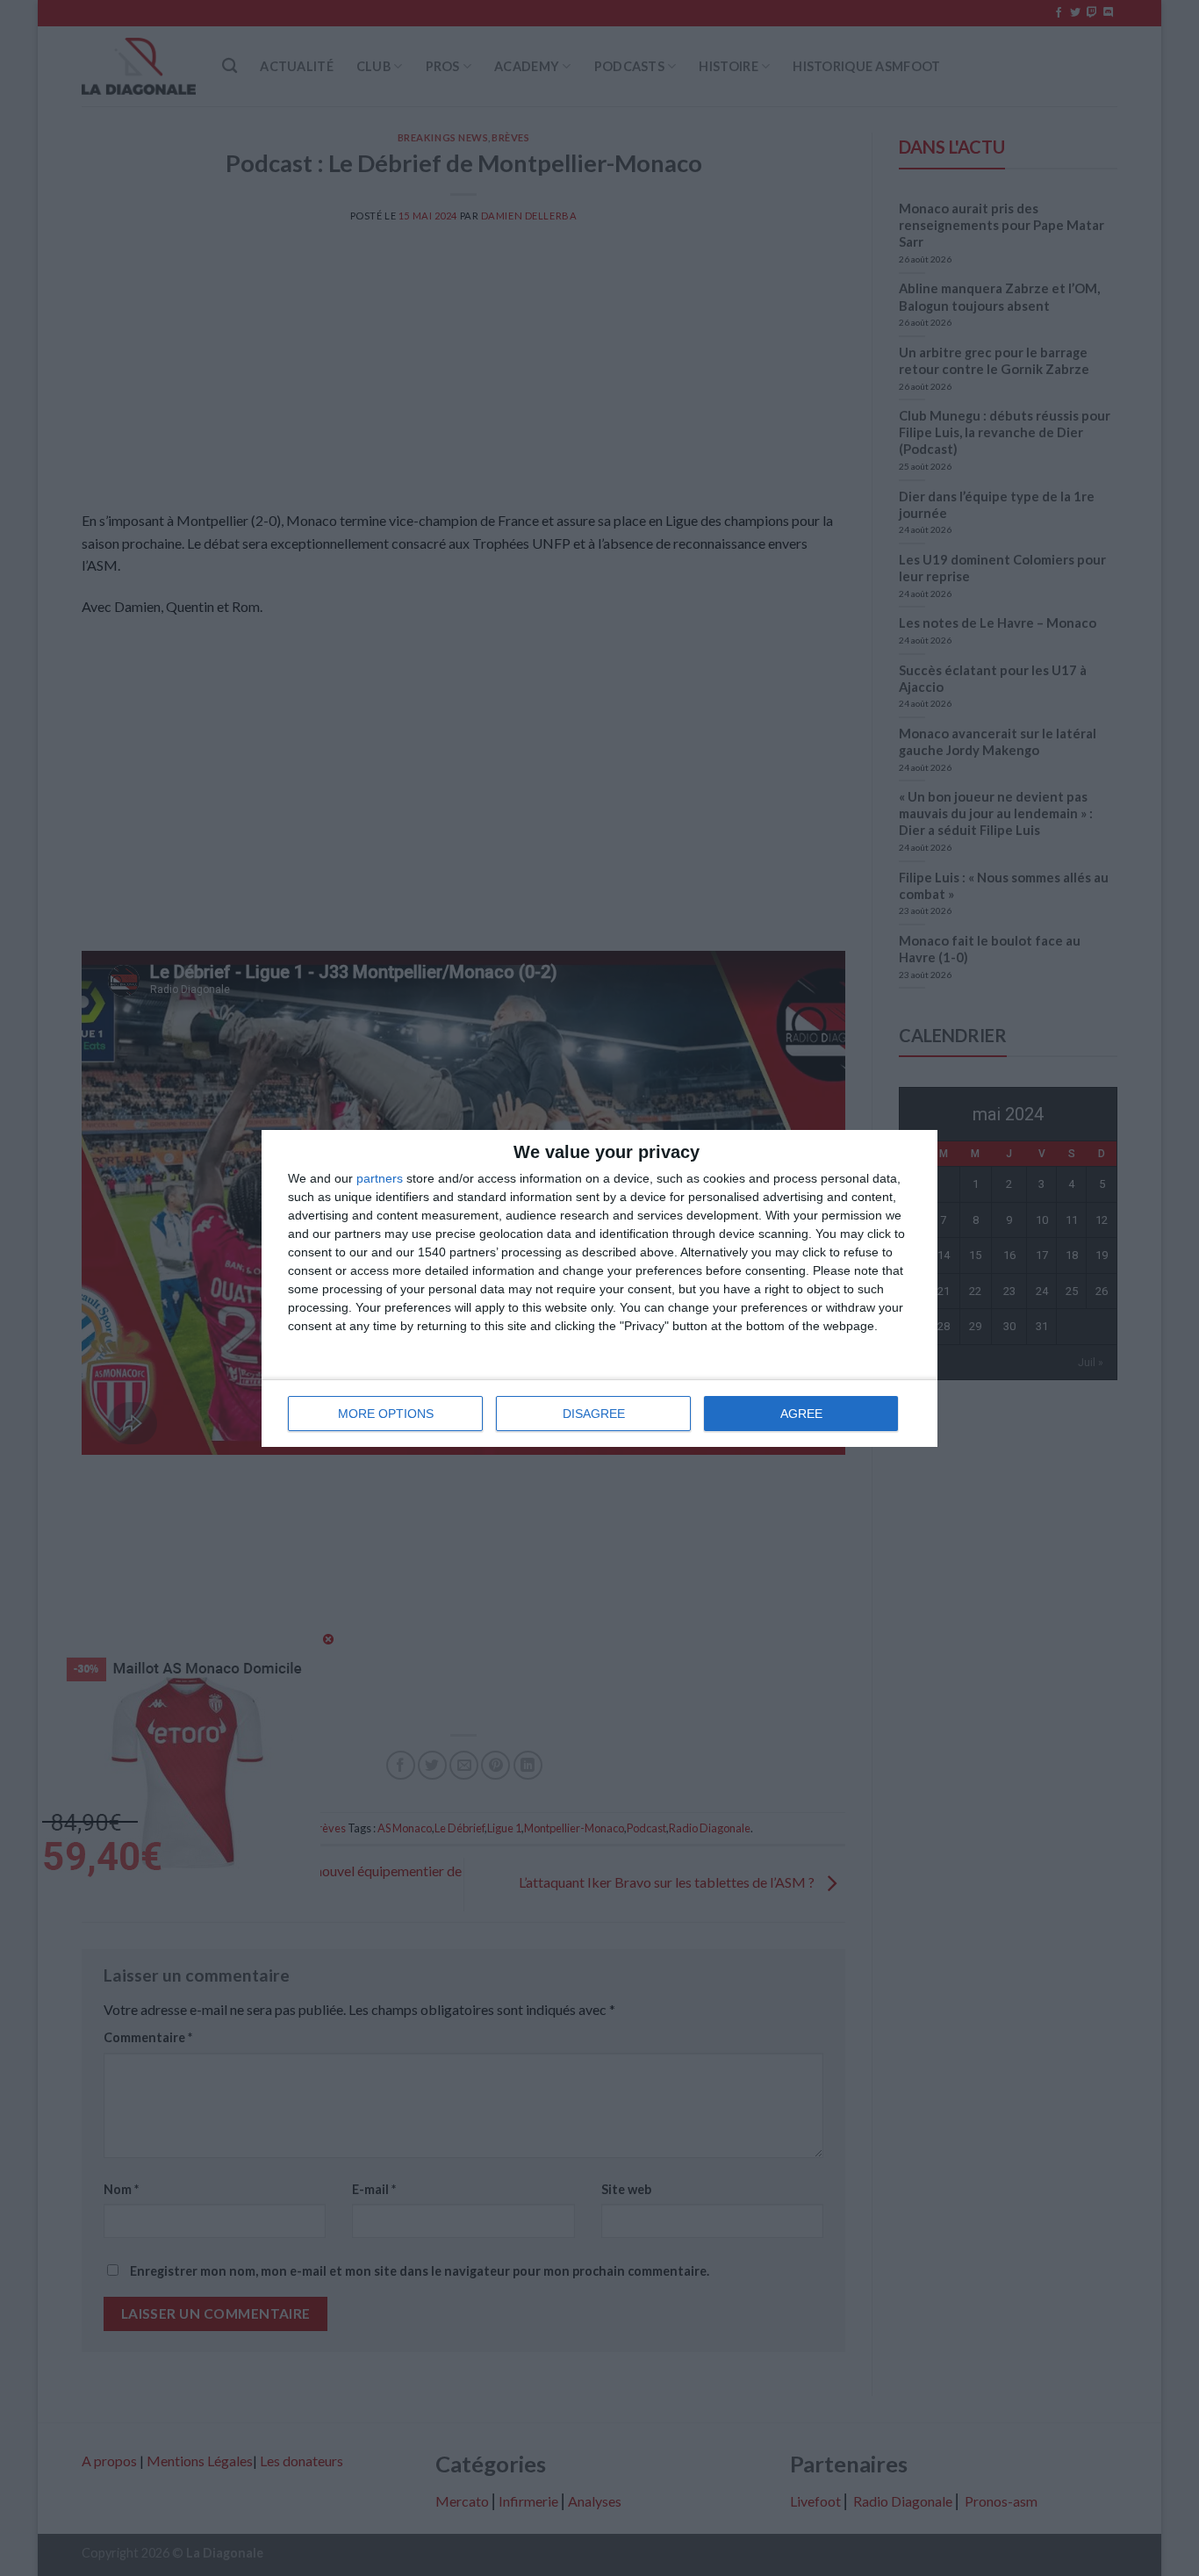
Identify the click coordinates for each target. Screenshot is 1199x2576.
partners (380, 1178)
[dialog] (599, 1288)
